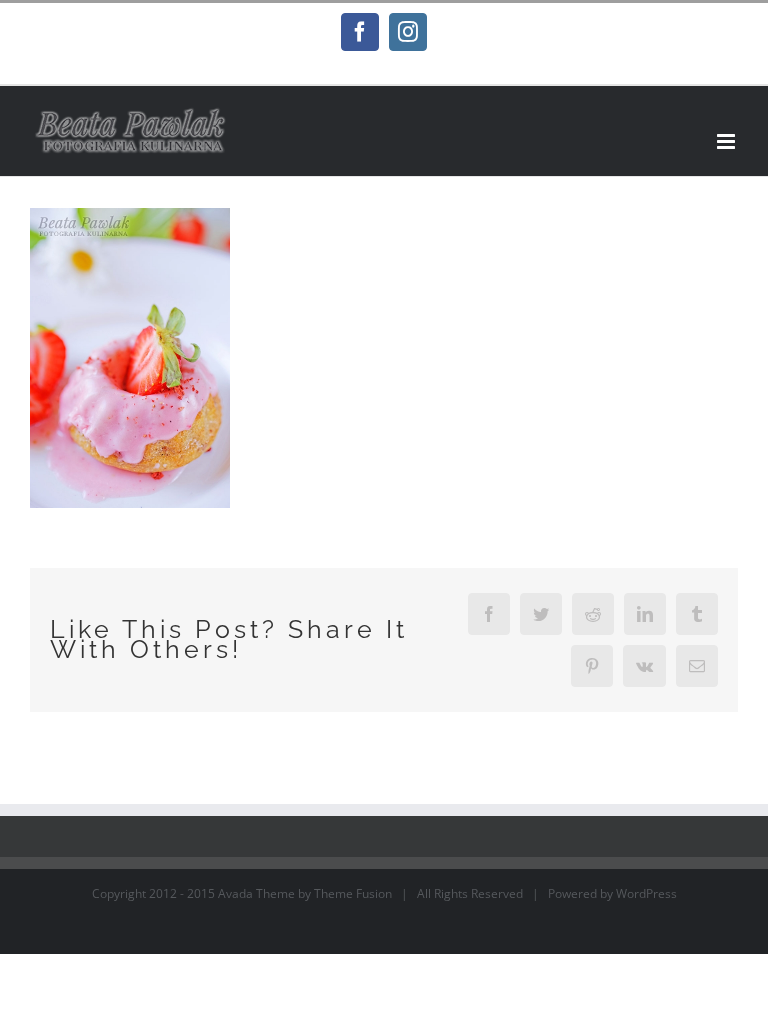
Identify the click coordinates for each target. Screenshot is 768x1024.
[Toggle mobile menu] (727, 141)
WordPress (646, 893)
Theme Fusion (353, 893)
